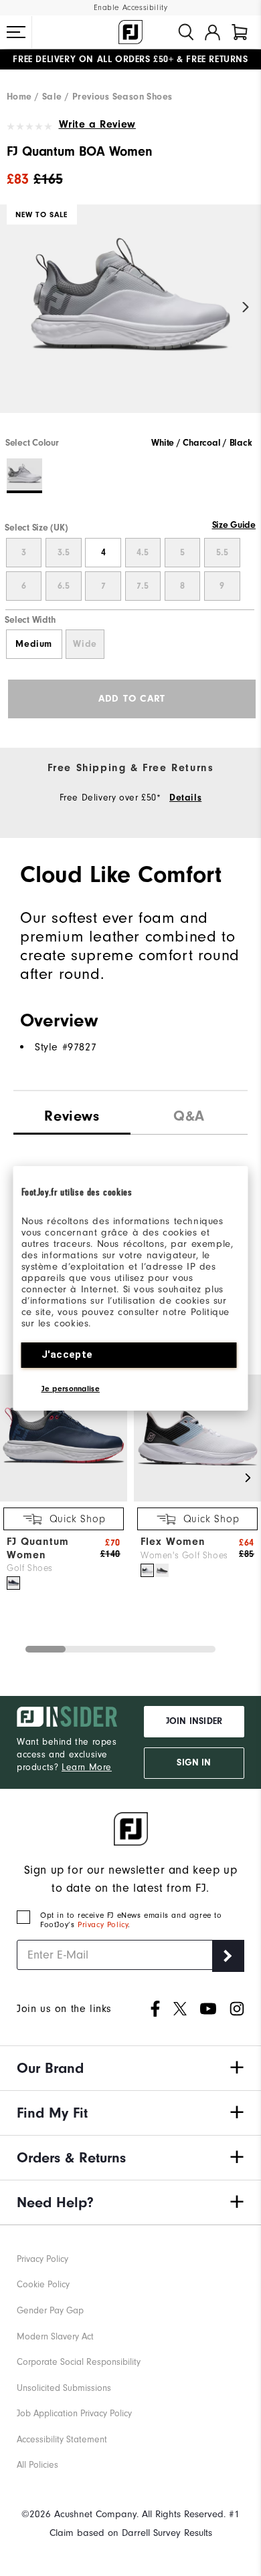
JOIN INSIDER (194, 1721)
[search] (186, 32)
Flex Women (173, 1542)
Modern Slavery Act (55, 2336)
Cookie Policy (43, 2284)
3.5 (64, 553)
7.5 (143, 586)
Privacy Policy (103, 1924)
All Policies (37, 2465)
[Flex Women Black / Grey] (162, 1570)
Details (185, 798)
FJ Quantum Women (38, 1548)
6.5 (64, 586)
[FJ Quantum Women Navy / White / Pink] (13, 1583)
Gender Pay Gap (50, 2310)
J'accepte (67, 1354)
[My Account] (212, 32)
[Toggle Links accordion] (130, 2068)
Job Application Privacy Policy (74, 2413)
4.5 (143, 553)
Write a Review (97, 124)
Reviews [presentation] (72, 1116)
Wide (85, 644)
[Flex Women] (197, 1498)
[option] (130, 320)
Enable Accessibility (131, 8)
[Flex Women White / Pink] (147, 1570)
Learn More (87, 1767)
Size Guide (234, 525)
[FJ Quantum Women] (64, 1498)
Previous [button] (15, 308)
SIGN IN (194, 1763)
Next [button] (246, 308)
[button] (16, 32)
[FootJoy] (130, 32)
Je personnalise (71, 1389)
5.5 (222, 553)
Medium (34, 644)
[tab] (240, 32)
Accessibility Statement (62, 2439)
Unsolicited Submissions (64, 2388)
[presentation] (189, 1113)
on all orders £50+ (93, 59)
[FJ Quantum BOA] (130, 320)
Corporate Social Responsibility (79, 2362)
